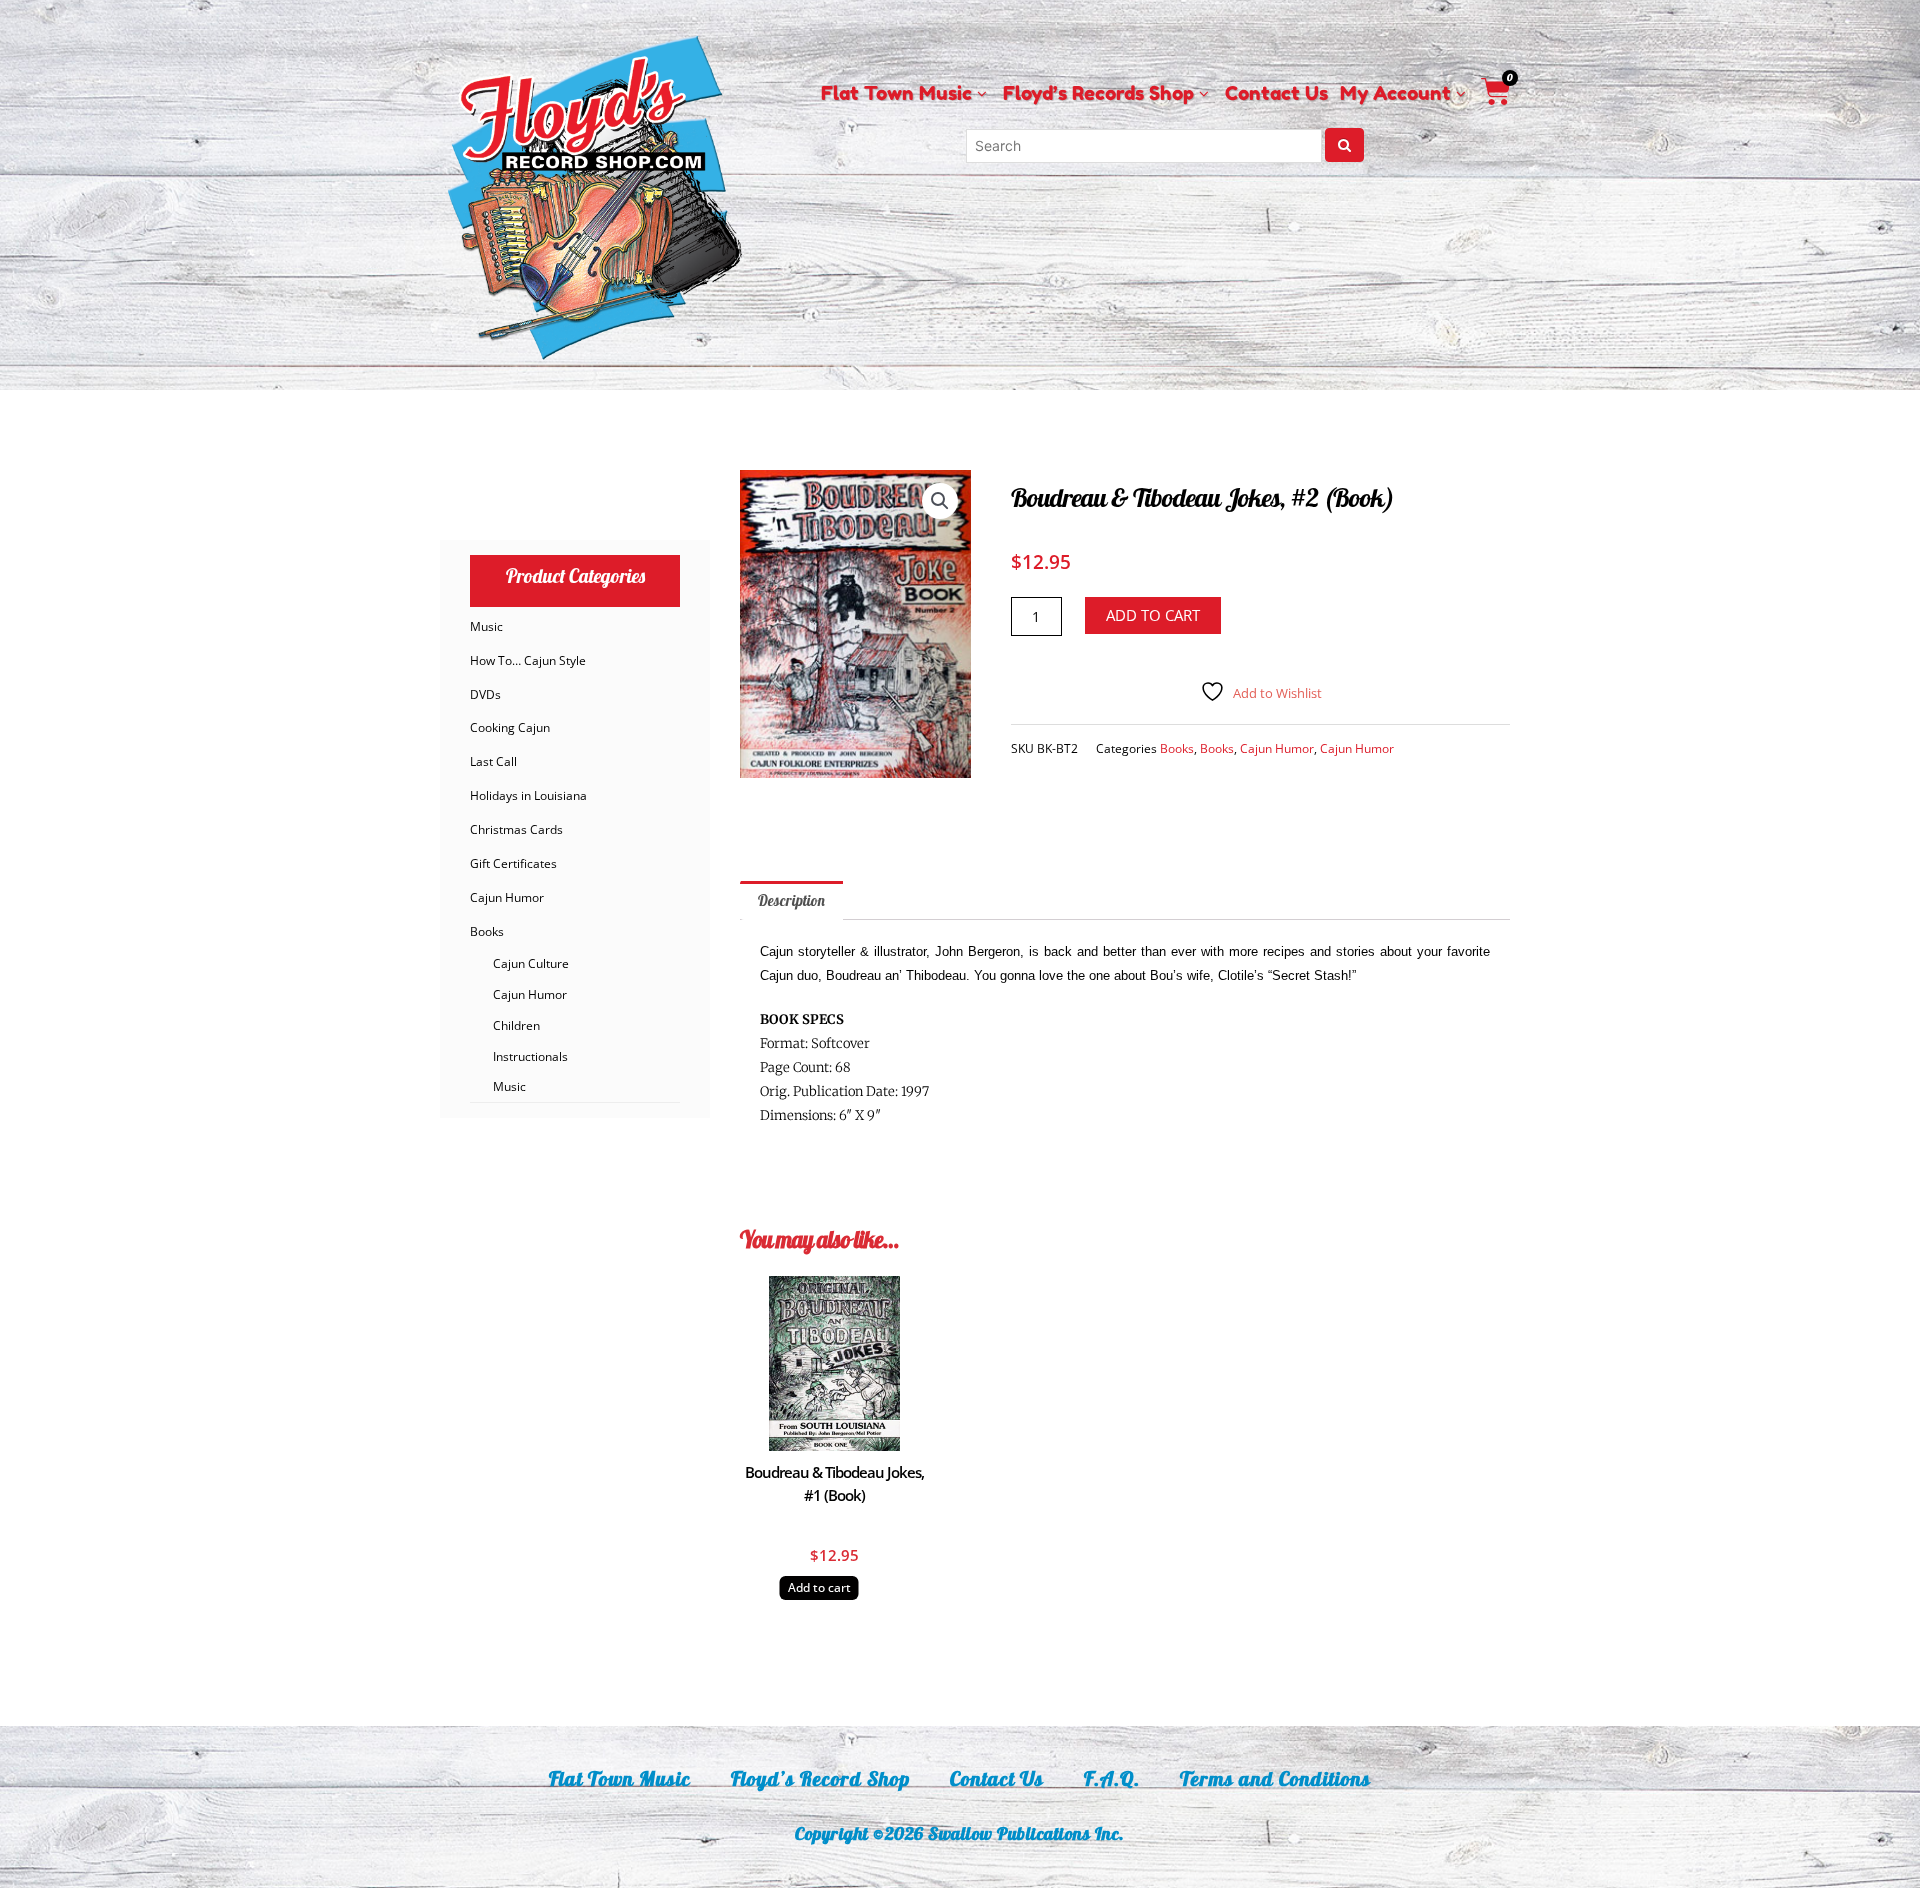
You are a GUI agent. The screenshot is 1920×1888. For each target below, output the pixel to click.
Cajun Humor (507, 897)
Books (487, 931)
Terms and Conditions (1275, 1778)
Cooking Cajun (510, 727)
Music (486, 626)
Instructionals (530, 1056)
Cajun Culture (531, 963)
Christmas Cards (516, 829)
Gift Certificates (513, 863)
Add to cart (1153, 615)
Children (516, 1025)
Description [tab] (791, 900)
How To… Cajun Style (528, 660)
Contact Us (997, 1778)
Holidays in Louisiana (528, 795)
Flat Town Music (620, 1778)
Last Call (493, 761)
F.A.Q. (1112, 1778)
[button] (940, 501)
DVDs (485, 694)
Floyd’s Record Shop (820, 1778)
